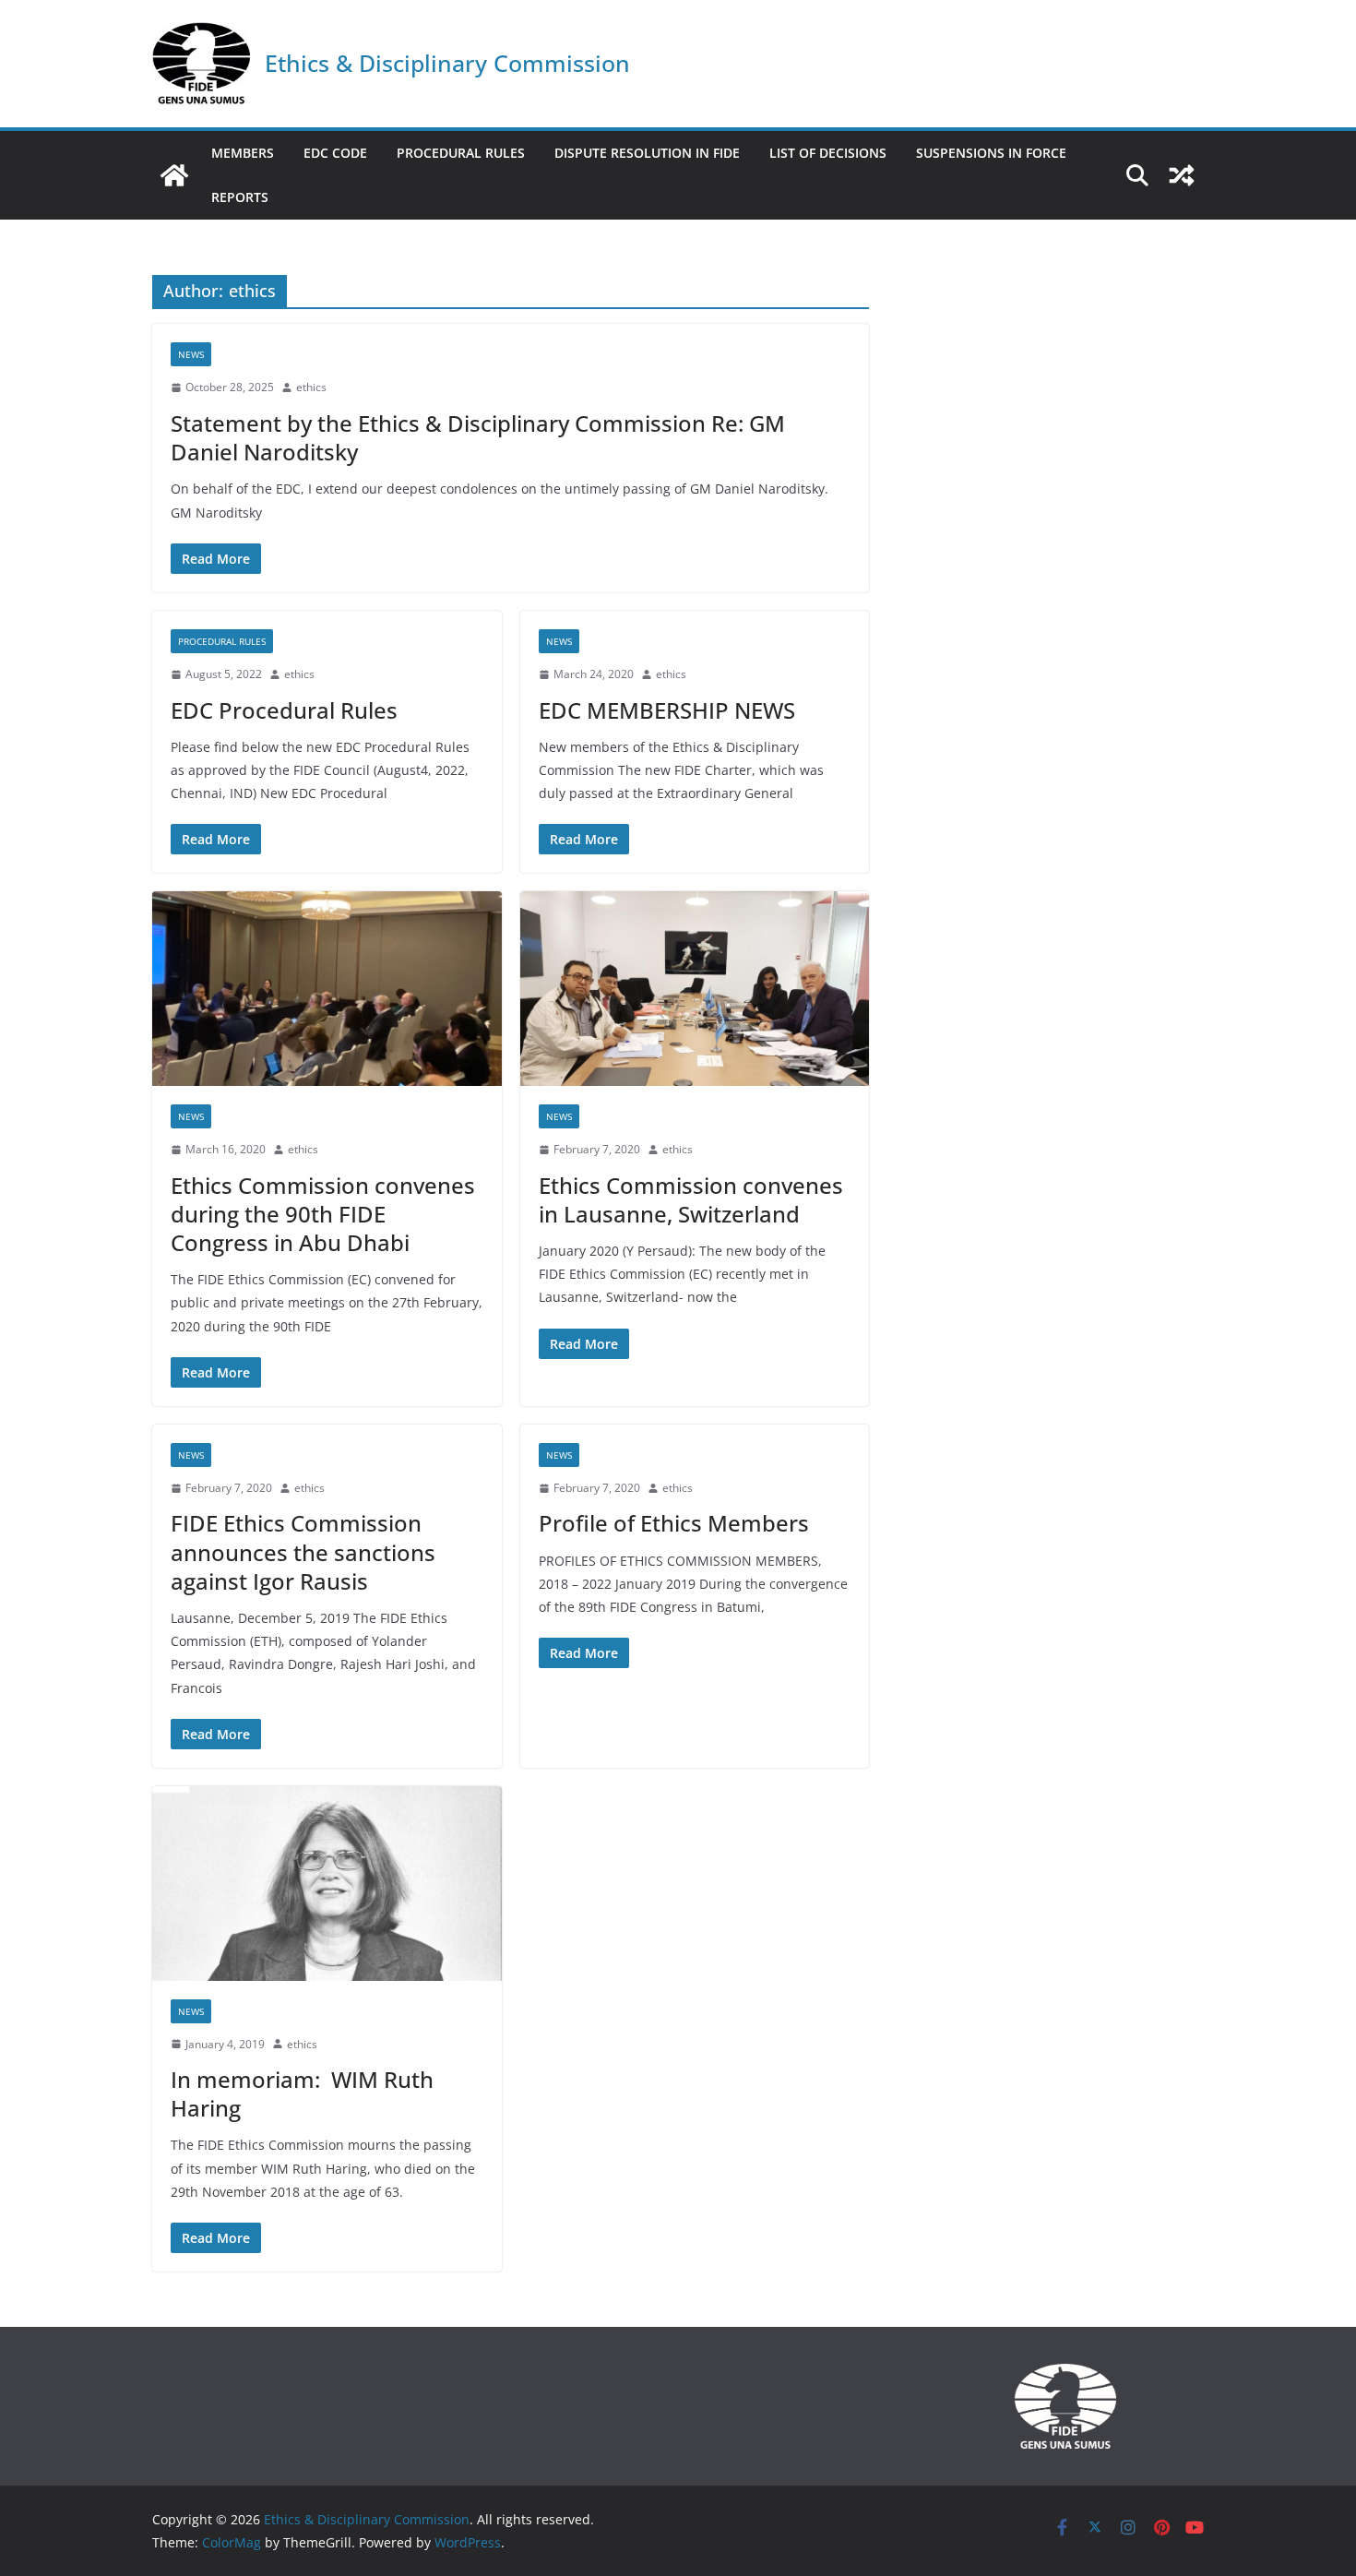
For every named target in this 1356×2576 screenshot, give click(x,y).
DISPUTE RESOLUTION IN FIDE (647, 153)
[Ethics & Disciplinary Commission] (174, 175)
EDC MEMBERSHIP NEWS (667, 710)
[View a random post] (1182, 175)
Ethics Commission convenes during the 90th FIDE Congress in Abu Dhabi (323, 1214)
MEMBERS (243, 153)
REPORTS (240, 197)
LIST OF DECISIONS (828, 153)
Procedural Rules (222, 641)
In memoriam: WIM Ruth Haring (302, 2093)
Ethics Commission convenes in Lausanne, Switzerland (691, 1199)
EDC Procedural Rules (284, 710)
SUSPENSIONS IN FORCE (991, 153)
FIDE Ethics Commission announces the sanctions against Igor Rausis (303, 1551)
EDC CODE (335, 153)
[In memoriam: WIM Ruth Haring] (327, 1884)
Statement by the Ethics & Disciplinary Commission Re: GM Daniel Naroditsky (478, 437)
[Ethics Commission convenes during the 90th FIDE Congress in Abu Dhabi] (327, 989)
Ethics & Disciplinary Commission (447, 63)
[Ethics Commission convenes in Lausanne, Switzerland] (695, 989)
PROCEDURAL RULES (461, 153)
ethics (311, 387)
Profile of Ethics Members (674, 1523)
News (191, 354)
